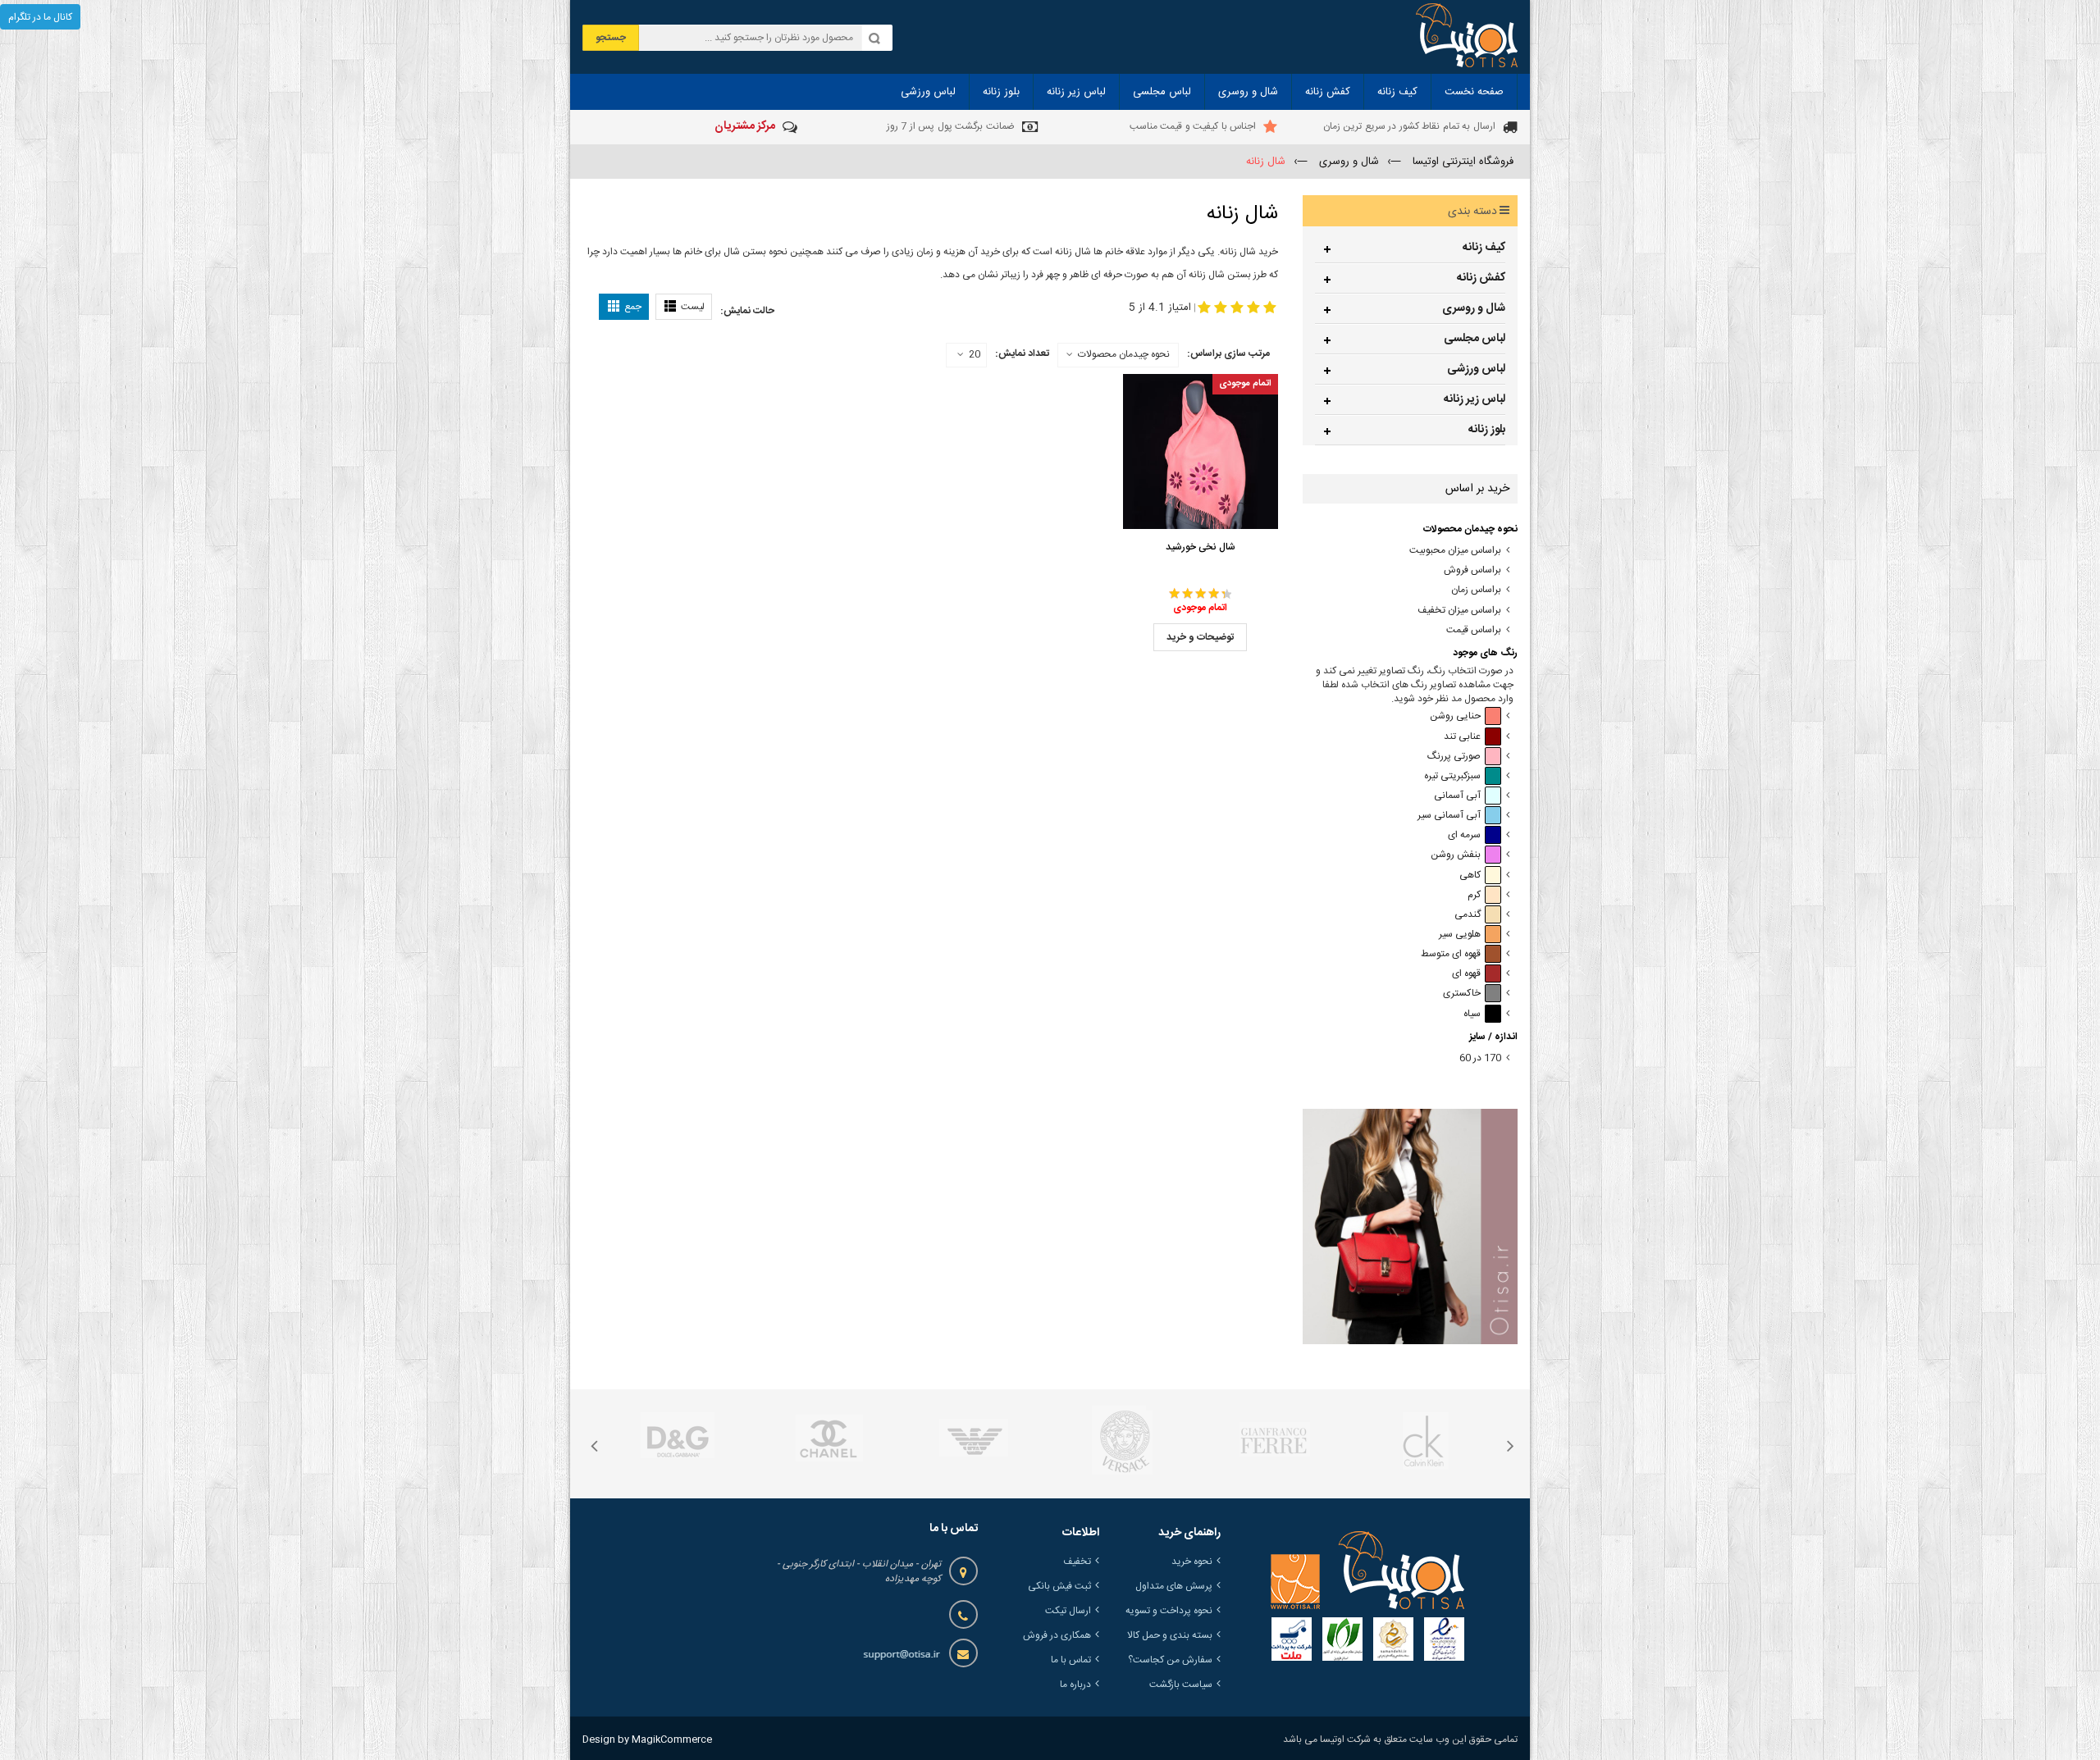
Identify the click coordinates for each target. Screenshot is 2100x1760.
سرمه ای (1464, 835)
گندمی (1468, 915)
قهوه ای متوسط (1451, 954)
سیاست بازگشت (1181, 1685)
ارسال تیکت (1068, 1611)
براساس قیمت (1474, 630)
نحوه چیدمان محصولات (1124, 354)
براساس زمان (1476, 590)
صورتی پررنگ (1454, 757)
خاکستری (1462, 994)
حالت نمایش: (747, 311)
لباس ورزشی (1476, 369)
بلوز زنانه (1487, 430)
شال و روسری (1474, 308)
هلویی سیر (1460, 935)
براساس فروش (1472, 570)
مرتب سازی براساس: (1228, 353)
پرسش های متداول (1174, 1586)
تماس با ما (1071, 1660)
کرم (1474, 895)
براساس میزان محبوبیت (1455, 551)
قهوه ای (1466, 974)
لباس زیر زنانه (1475, 399)
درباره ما (1075, 1685)
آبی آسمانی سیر (1449, 816)
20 (975, 355)
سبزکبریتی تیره (1452, 776)
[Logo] (1367, 1571)
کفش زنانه (1481, 278)
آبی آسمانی (1457, 796)
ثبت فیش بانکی (1059, 1586)
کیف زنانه (1484, 248)
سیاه (1472, 1014)
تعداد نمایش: (1022, 353)
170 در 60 (1480, 1058)
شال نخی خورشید (1201, 547)
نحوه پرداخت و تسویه (1169, 1611)
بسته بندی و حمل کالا (1170, 1635)
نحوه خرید (1192, 1562)
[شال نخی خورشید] (1201, 452)
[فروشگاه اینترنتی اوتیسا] (1467, 37)
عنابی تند (1462, 737)
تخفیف (1077, 1562)
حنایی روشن (1455, 716)
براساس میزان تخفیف (1459, 611)
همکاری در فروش (1057, 1635)
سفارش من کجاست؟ (1170, 1660)
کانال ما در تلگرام (40, 17)
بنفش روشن (1456, 855)
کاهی (1470, 875)
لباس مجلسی (1475, 339)
